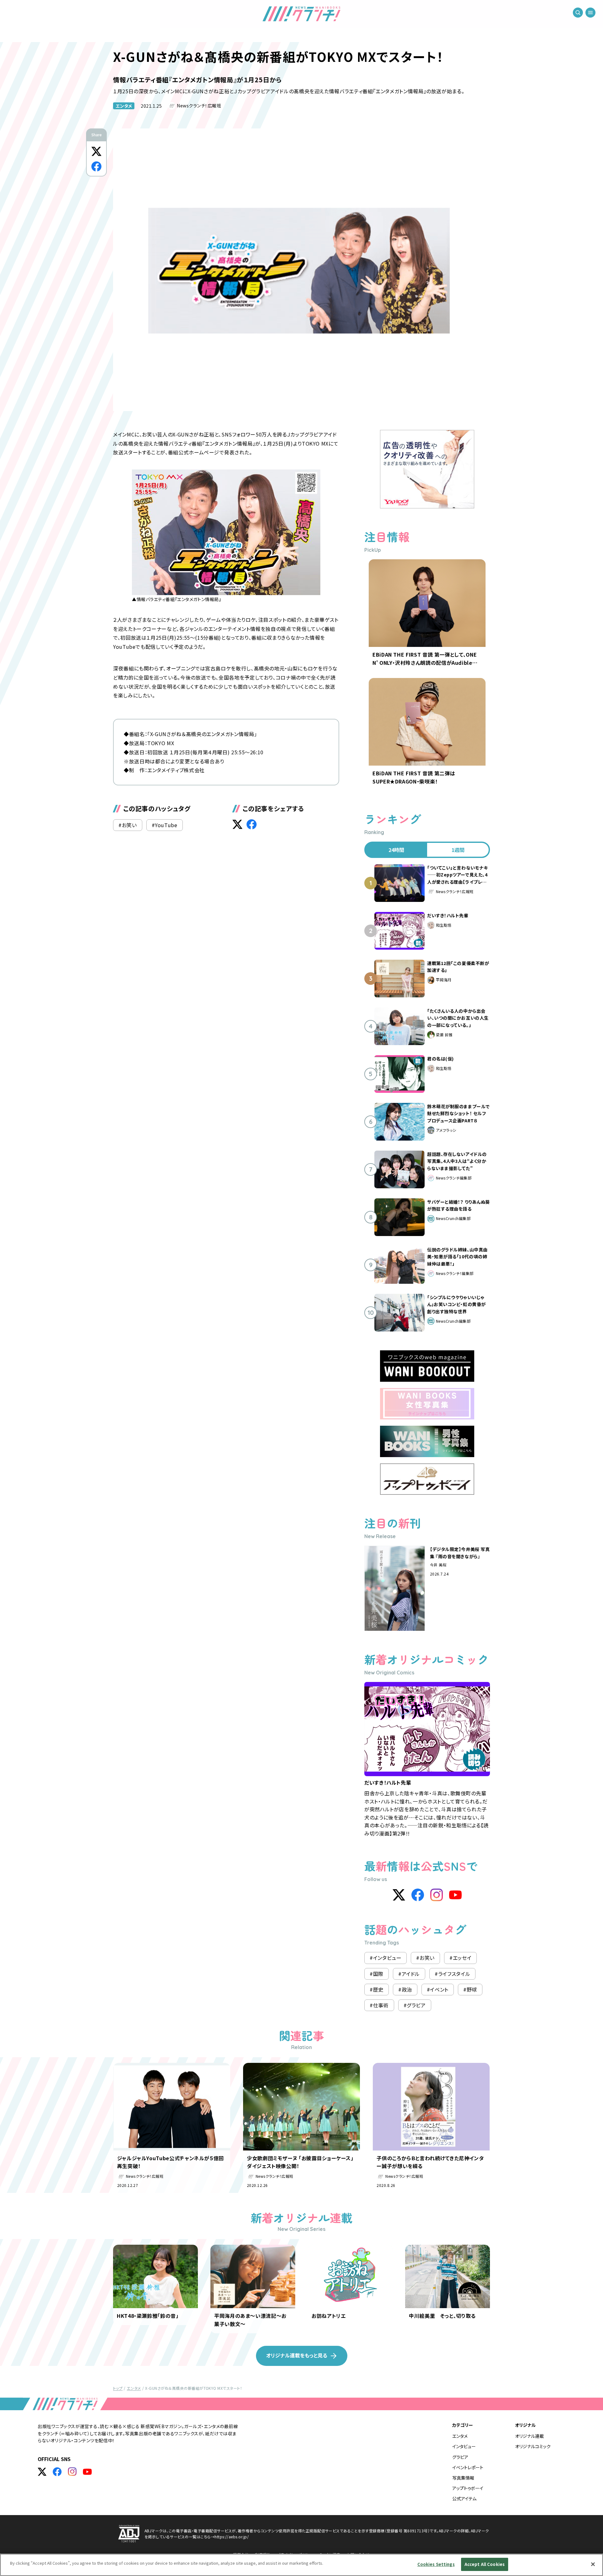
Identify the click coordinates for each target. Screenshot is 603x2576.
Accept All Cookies (485, 2564)
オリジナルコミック (533, 2446)
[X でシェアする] (96, 151)
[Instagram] (437, 1895)
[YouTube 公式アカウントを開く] (87, 2472)
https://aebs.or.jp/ (232, 2537)
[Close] (593, 2564)
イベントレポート (468, 2467)
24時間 (396, 850)
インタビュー (464, 2446)
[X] (399, 1895)
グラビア (460, 2457)
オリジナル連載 (530, 2436)
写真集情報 (463, 2478)
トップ (118, 2388)
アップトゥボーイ (468, 2488)
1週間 (458, 850)
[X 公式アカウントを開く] (42, 2472)
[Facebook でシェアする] (96, 166)
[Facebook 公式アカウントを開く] (57, 2472)
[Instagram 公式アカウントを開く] (72, 2472)
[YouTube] (455, 1895)
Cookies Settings (436, 2564)
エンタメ (124, 106)
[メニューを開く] (590, 13)
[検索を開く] (578, 13)
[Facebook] (418, 1895)
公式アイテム (464, 2498)
